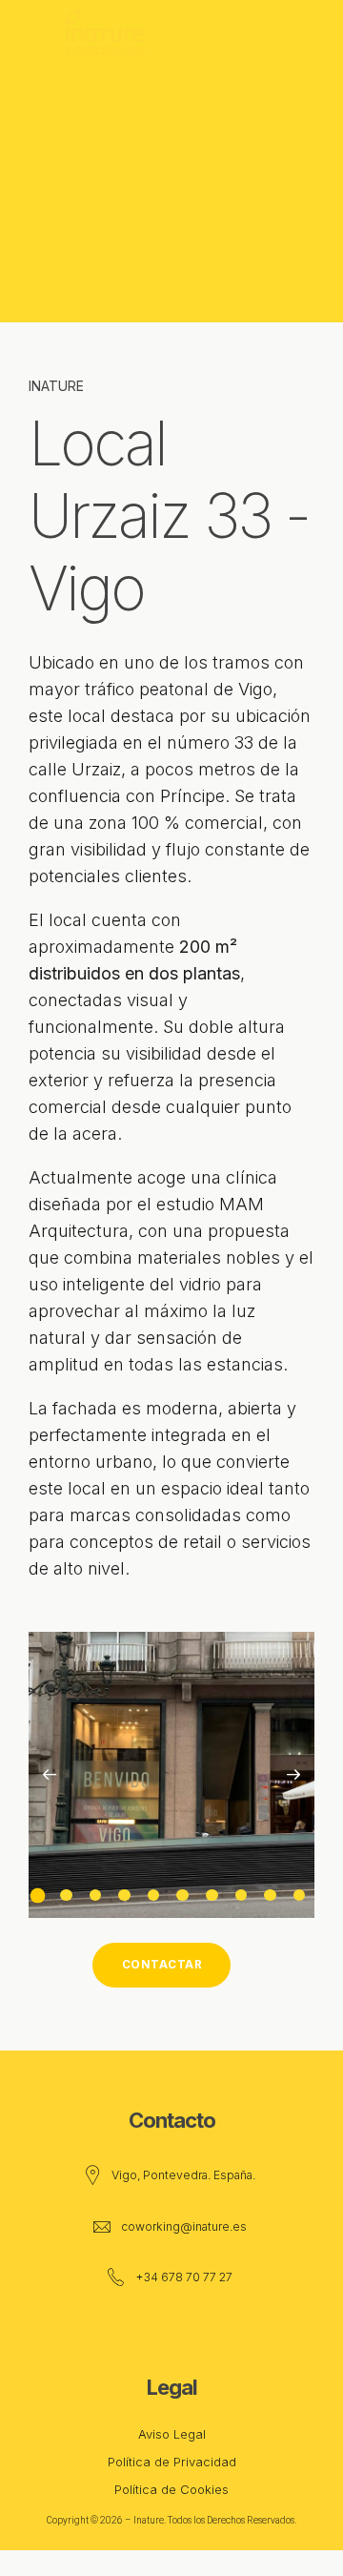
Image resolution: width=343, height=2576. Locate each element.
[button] (50, 1775)
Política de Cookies (171, 2489)
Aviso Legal (172, 2434)
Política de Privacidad (172, 2462)
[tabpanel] (171, 1775)
